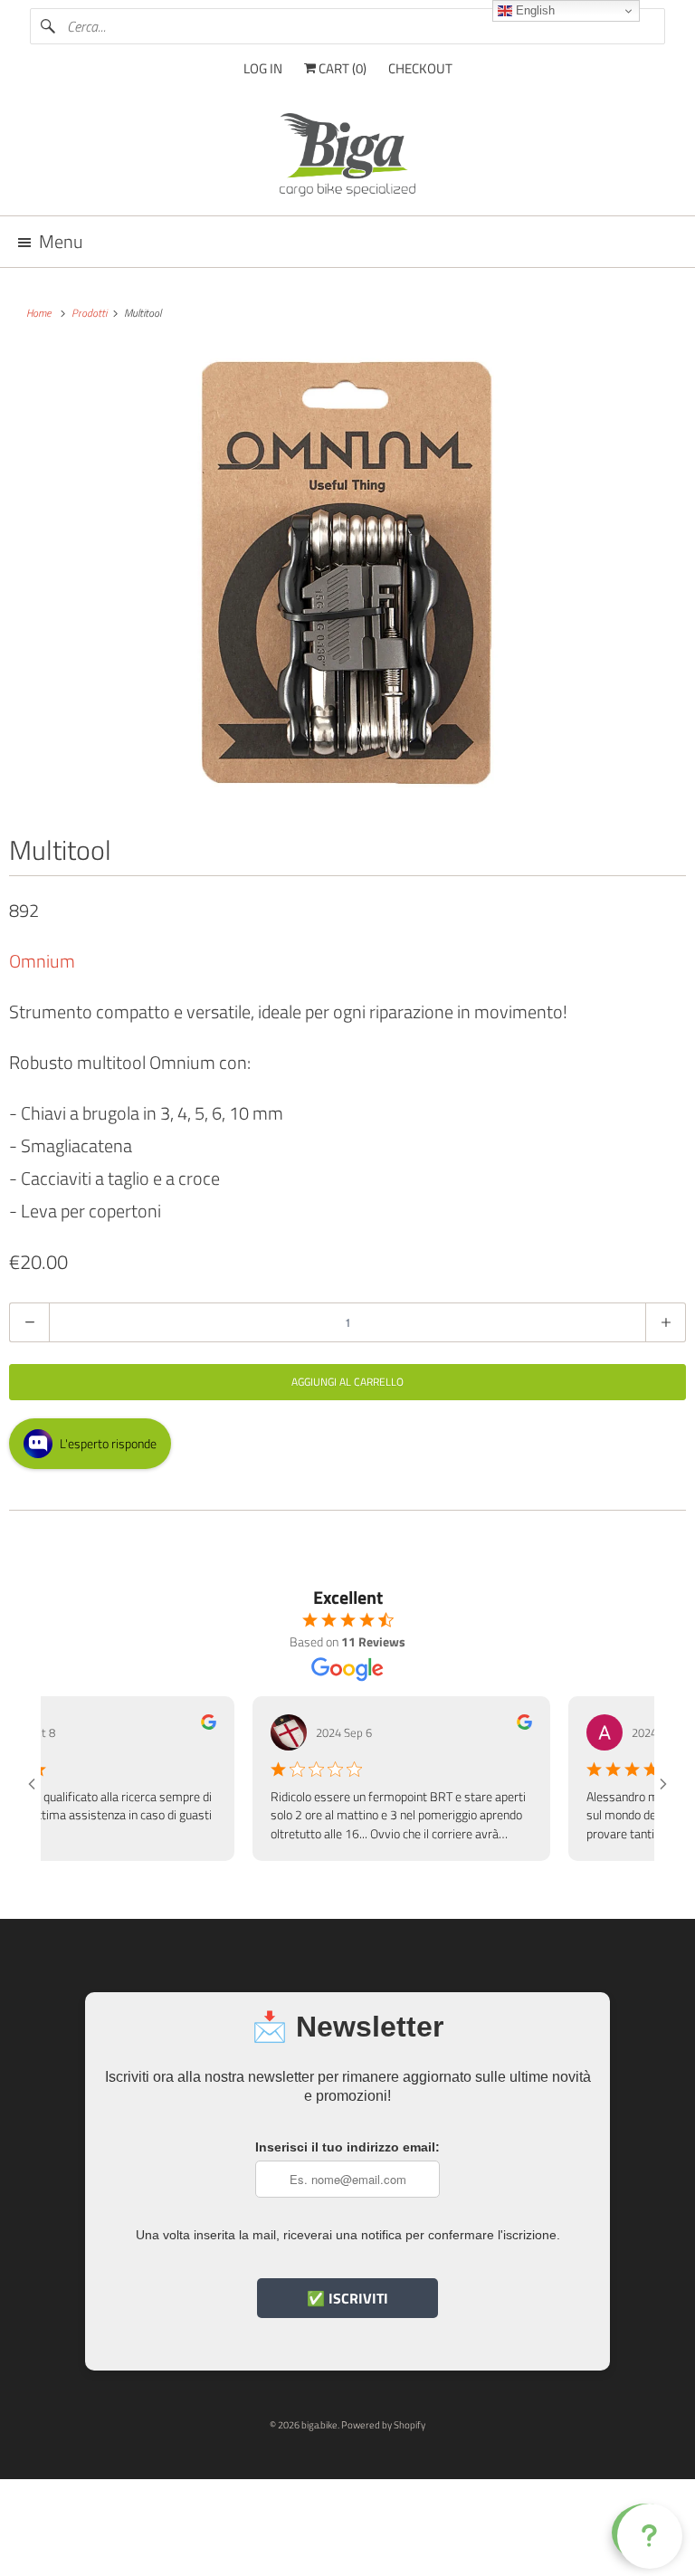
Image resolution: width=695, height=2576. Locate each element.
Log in (263, 68)
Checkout (420, 68)
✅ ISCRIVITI (347, 2298)
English (533, 10)
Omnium (42, 961)
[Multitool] (347, 574)
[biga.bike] (347, 157)
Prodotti (90, 313)
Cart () (341, 68)
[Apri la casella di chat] (646, 2533)
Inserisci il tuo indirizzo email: (347, 2147)
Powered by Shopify (383, 2425)
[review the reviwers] (186, 1725)
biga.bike (319, 2425)
